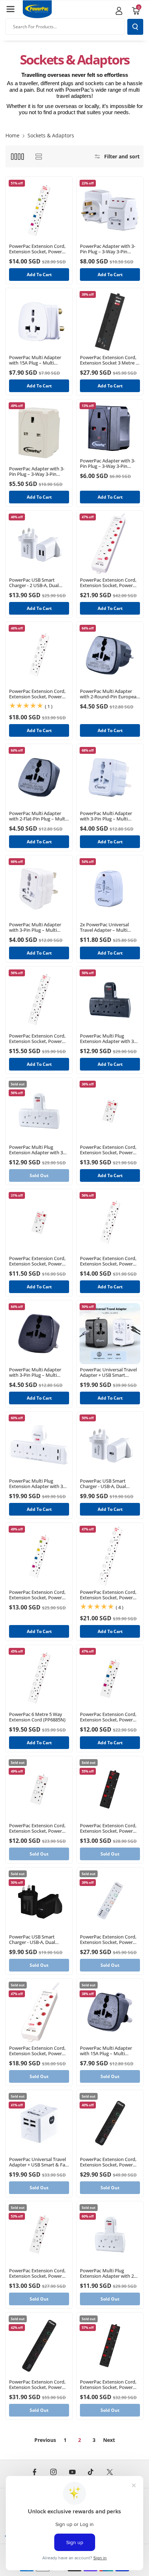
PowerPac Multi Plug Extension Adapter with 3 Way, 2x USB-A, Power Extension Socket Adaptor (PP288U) (37, 1484)
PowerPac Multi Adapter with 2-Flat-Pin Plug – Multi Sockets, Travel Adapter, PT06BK (38, 816)
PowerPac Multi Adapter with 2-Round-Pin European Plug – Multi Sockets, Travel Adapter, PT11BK (110, 694)
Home (12, 135)
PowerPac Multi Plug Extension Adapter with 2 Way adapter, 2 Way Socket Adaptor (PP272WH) (109, 2273)
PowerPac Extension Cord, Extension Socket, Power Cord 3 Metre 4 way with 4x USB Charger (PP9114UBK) (109, 2162)
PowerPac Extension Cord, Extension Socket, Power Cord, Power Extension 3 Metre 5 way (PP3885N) (37, 1039)
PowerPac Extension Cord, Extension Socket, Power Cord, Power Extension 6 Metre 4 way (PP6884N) (37, 694)
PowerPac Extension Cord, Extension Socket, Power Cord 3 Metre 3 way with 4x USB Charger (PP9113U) (109, 1940)
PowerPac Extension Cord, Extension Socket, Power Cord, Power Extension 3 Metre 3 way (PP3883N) (37, 2273)
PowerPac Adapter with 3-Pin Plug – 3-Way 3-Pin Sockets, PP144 (37, 471)
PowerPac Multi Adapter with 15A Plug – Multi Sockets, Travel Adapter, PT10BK (106, 2051)
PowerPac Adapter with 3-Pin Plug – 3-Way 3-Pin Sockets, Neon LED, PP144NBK (108, 464)
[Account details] (119, 11)
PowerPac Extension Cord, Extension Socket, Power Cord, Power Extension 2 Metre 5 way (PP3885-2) (37, 249)
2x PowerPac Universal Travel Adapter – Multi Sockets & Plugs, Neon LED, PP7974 (109, 927)
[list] (39, 156)
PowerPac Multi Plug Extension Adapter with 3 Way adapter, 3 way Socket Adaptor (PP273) (38, 1150)
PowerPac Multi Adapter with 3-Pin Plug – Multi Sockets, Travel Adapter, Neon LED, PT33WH (106, 816)
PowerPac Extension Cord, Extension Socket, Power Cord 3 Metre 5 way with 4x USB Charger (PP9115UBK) (38, 2385)
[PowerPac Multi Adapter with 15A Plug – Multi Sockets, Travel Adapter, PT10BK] (110, 2012)
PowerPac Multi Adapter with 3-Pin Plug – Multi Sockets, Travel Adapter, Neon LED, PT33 (35, 927)
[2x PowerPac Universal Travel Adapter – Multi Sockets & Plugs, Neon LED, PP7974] (110, 889)
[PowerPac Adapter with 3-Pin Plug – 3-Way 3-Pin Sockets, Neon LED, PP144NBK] (110, 429)
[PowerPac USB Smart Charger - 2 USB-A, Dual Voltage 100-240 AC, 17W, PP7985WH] (39, 544)
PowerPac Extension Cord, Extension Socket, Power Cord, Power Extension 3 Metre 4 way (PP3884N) (108, 1261)
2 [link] (80, 2440)
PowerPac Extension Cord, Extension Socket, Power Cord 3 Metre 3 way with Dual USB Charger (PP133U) (39, 2051)
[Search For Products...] (135, 27)
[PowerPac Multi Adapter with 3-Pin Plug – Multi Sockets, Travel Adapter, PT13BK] (39, 1334)
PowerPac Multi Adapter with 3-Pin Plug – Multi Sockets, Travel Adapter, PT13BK (35, 1372)
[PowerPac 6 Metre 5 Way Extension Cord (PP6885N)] (39, 1678)
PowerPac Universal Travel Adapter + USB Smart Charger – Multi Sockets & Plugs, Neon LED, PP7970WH (108, 1372)
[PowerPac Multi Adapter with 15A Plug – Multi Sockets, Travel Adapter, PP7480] (39, 321)
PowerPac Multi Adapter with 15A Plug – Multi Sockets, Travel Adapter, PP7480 (35, 360)
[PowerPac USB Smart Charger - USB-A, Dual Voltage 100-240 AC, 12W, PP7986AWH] (110, 1445)
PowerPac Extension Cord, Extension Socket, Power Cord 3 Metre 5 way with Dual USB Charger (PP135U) (109, 583)
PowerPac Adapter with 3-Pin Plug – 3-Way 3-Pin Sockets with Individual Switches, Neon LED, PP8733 (108, 249)
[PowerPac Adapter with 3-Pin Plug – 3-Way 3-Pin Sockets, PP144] (39, 433)
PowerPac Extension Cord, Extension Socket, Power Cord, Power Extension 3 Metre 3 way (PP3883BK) (108, 1828)
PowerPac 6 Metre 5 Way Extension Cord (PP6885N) (37, 1717)
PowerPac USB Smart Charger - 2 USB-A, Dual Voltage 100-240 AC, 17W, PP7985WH (36, 583)
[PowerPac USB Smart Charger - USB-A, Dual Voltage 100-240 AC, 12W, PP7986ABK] (39, 1901)
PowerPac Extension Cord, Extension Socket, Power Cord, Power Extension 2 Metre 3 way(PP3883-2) (108, 1717)
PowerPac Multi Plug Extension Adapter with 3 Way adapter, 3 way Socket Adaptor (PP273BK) (109, 1039)
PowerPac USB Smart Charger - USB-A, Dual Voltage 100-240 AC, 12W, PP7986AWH (107, 1484)
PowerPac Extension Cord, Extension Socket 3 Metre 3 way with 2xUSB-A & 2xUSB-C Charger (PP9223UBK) (110, 360)
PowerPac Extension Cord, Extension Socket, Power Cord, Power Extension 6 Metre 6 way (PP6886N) (108, 1595)
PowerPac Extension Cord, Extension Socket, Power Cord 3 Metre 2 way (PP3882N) (37, 1828)
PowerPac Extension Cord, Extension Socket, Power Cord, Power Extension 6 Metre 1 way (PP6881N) (108, 1150)
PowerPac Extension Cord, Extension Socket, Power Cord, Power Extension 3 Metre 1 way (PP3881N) (37, 1261)
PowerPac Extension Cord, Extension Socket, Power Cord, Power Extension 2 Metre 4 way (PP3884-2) (37, 1595)
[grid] (17, 156)
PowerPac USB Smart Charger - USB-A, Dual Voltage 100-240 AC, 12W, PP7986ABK (36, 1940)
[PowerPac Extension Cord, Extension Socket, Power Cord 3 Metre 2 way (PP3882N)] (39, 1790)
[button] (10, 9)
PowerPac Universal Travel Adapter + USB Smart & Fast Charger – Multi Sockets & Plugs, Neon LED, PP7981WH (39, 2162)
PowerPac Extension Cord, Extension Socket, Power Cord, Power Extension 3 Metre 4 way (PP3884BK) (108, 2385)
